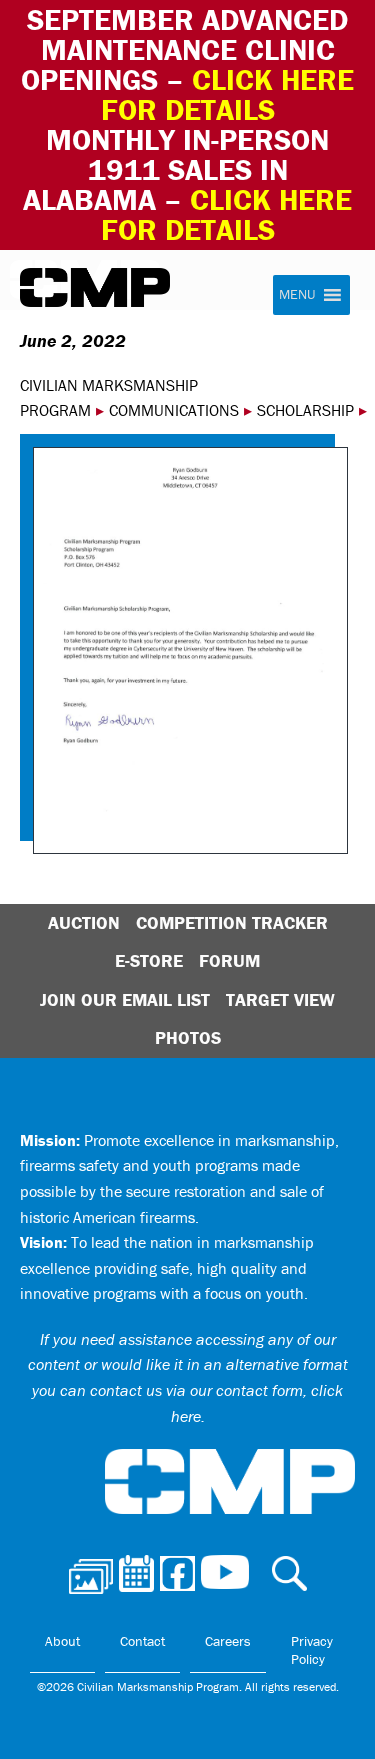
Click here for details (228, 94)
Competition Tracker (232, 922)
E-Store (149, 960)
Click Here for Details (227, 214)
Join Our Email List (125, 999)
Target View (280, 999)
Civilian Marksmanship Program (95, 288)
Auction (84, 922)
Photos (188, 1037)
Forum (229, 960)
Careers (228, 1641)
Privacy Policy (312, 1650)
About (62, 1641)
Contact (142, 1641)
